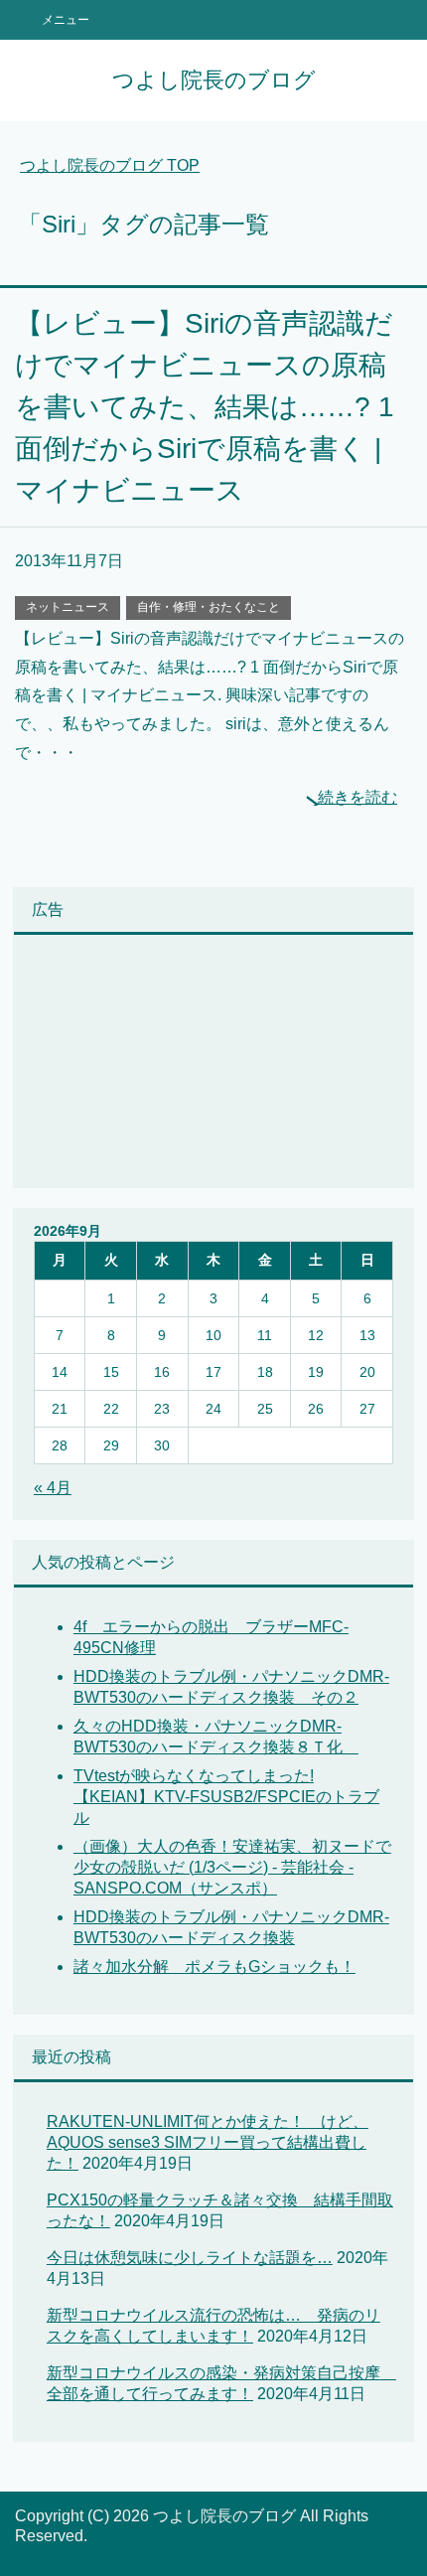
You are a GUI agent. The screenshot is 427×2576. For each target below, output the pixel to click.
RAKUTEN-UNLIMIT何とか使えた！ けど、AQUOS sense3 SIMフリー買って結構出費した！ (208, 2142)
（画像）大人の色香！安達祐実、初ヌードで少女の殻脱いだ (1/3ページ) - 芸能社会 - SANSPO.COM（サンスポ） (232, 1867)
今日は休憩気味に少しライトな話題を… (190, 2258)
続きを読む (357, 797)
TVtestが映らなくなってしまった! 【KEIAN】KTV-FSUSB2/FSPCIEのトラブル (226, 1797)
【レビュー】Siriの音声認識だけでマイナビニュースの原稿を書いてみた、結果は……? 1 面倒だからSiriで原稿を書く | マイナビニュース (205, 407)
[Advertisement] (133, 1064)
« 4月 (53, 1488)
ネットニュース (68, 607)
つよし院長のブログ (214, 80)
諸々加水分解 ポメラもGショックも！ (214, 1967)
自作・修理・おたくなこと (209, 607)
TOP (110, 165)
